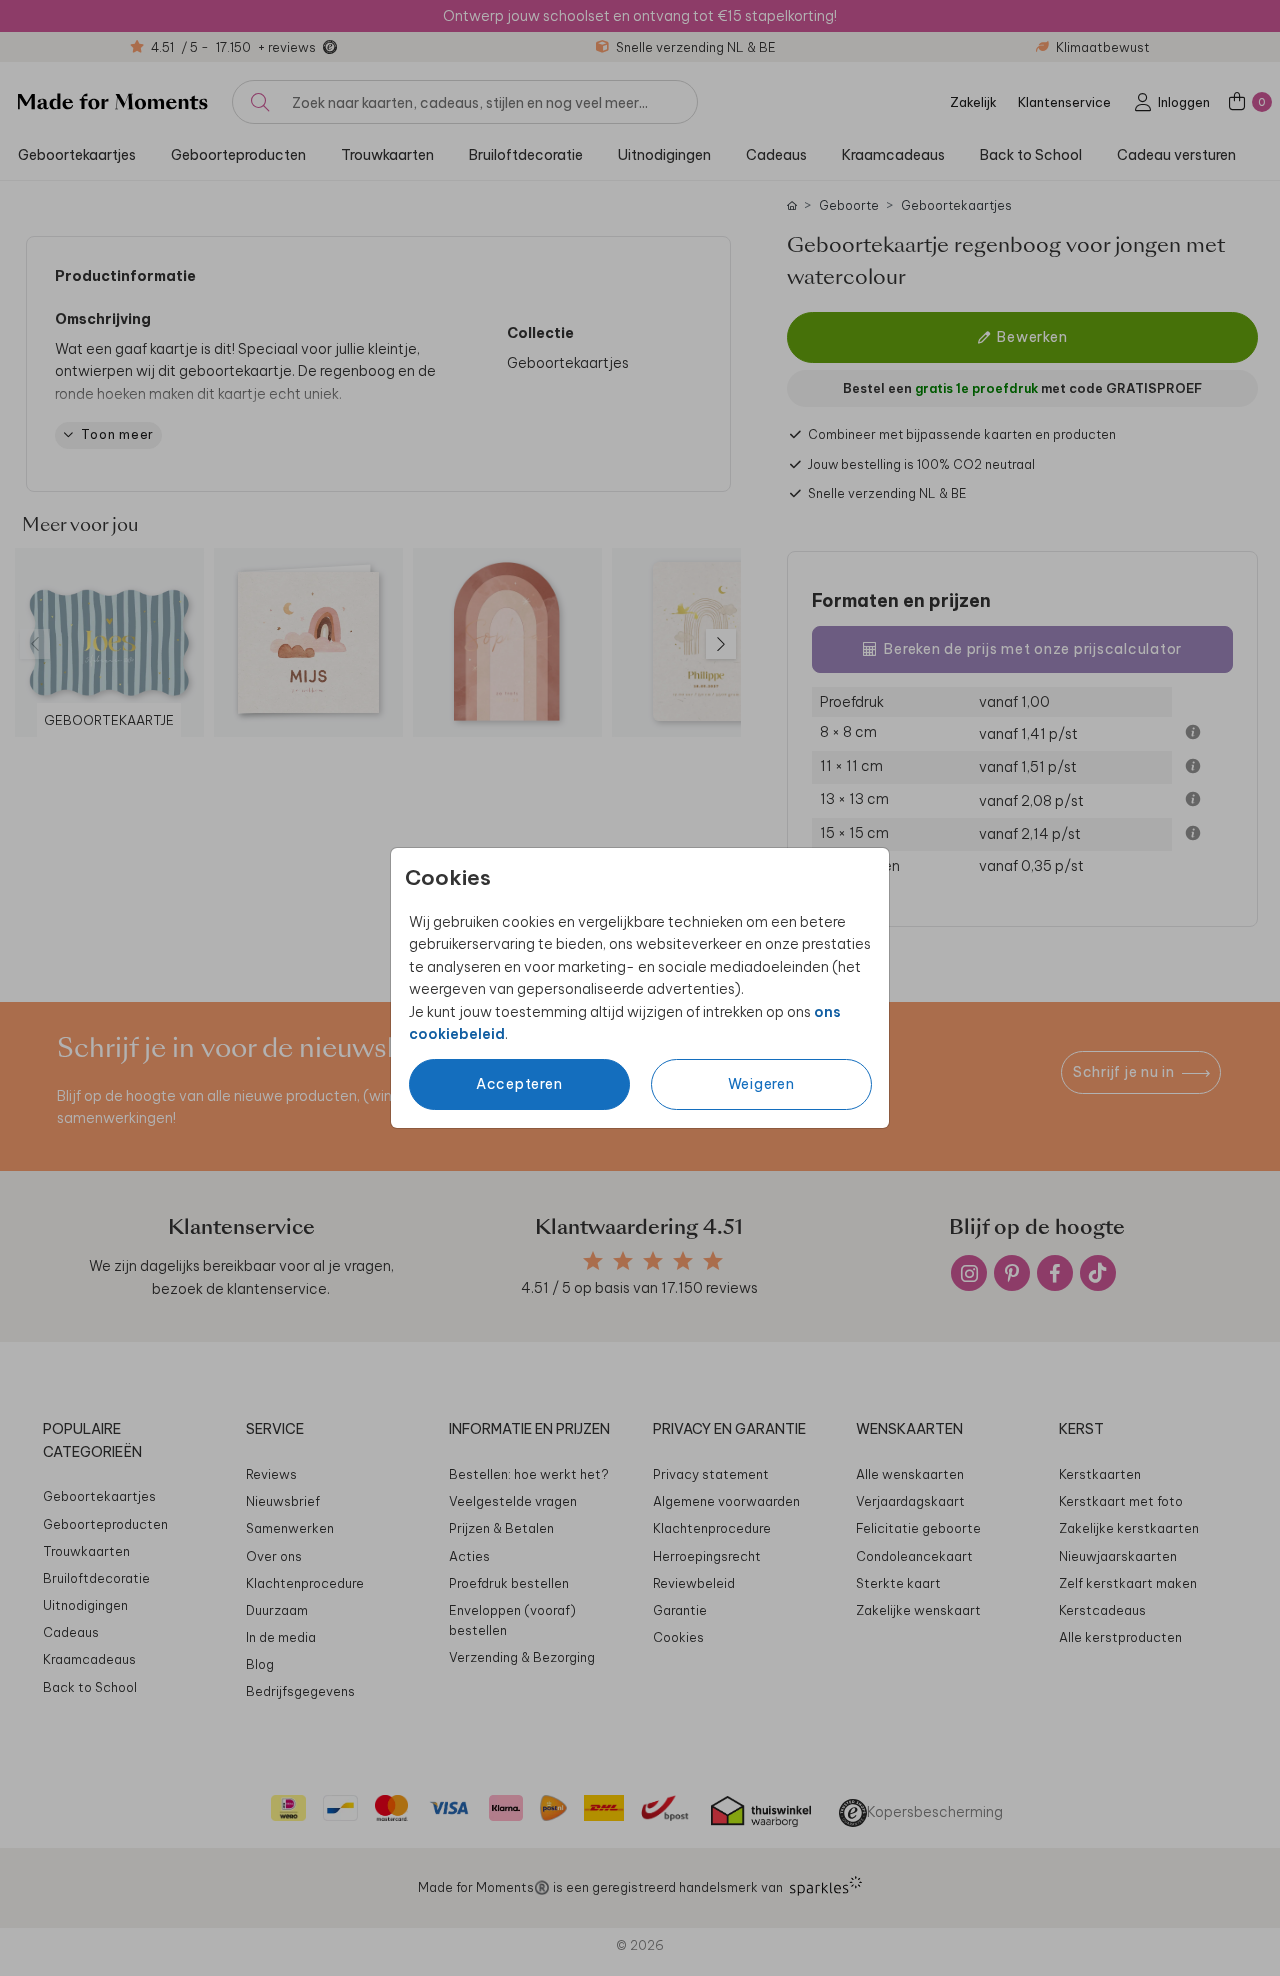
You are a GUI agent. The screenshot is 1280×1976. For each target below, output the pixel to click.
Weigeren (761, 1084)
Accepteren (519, 1084)
